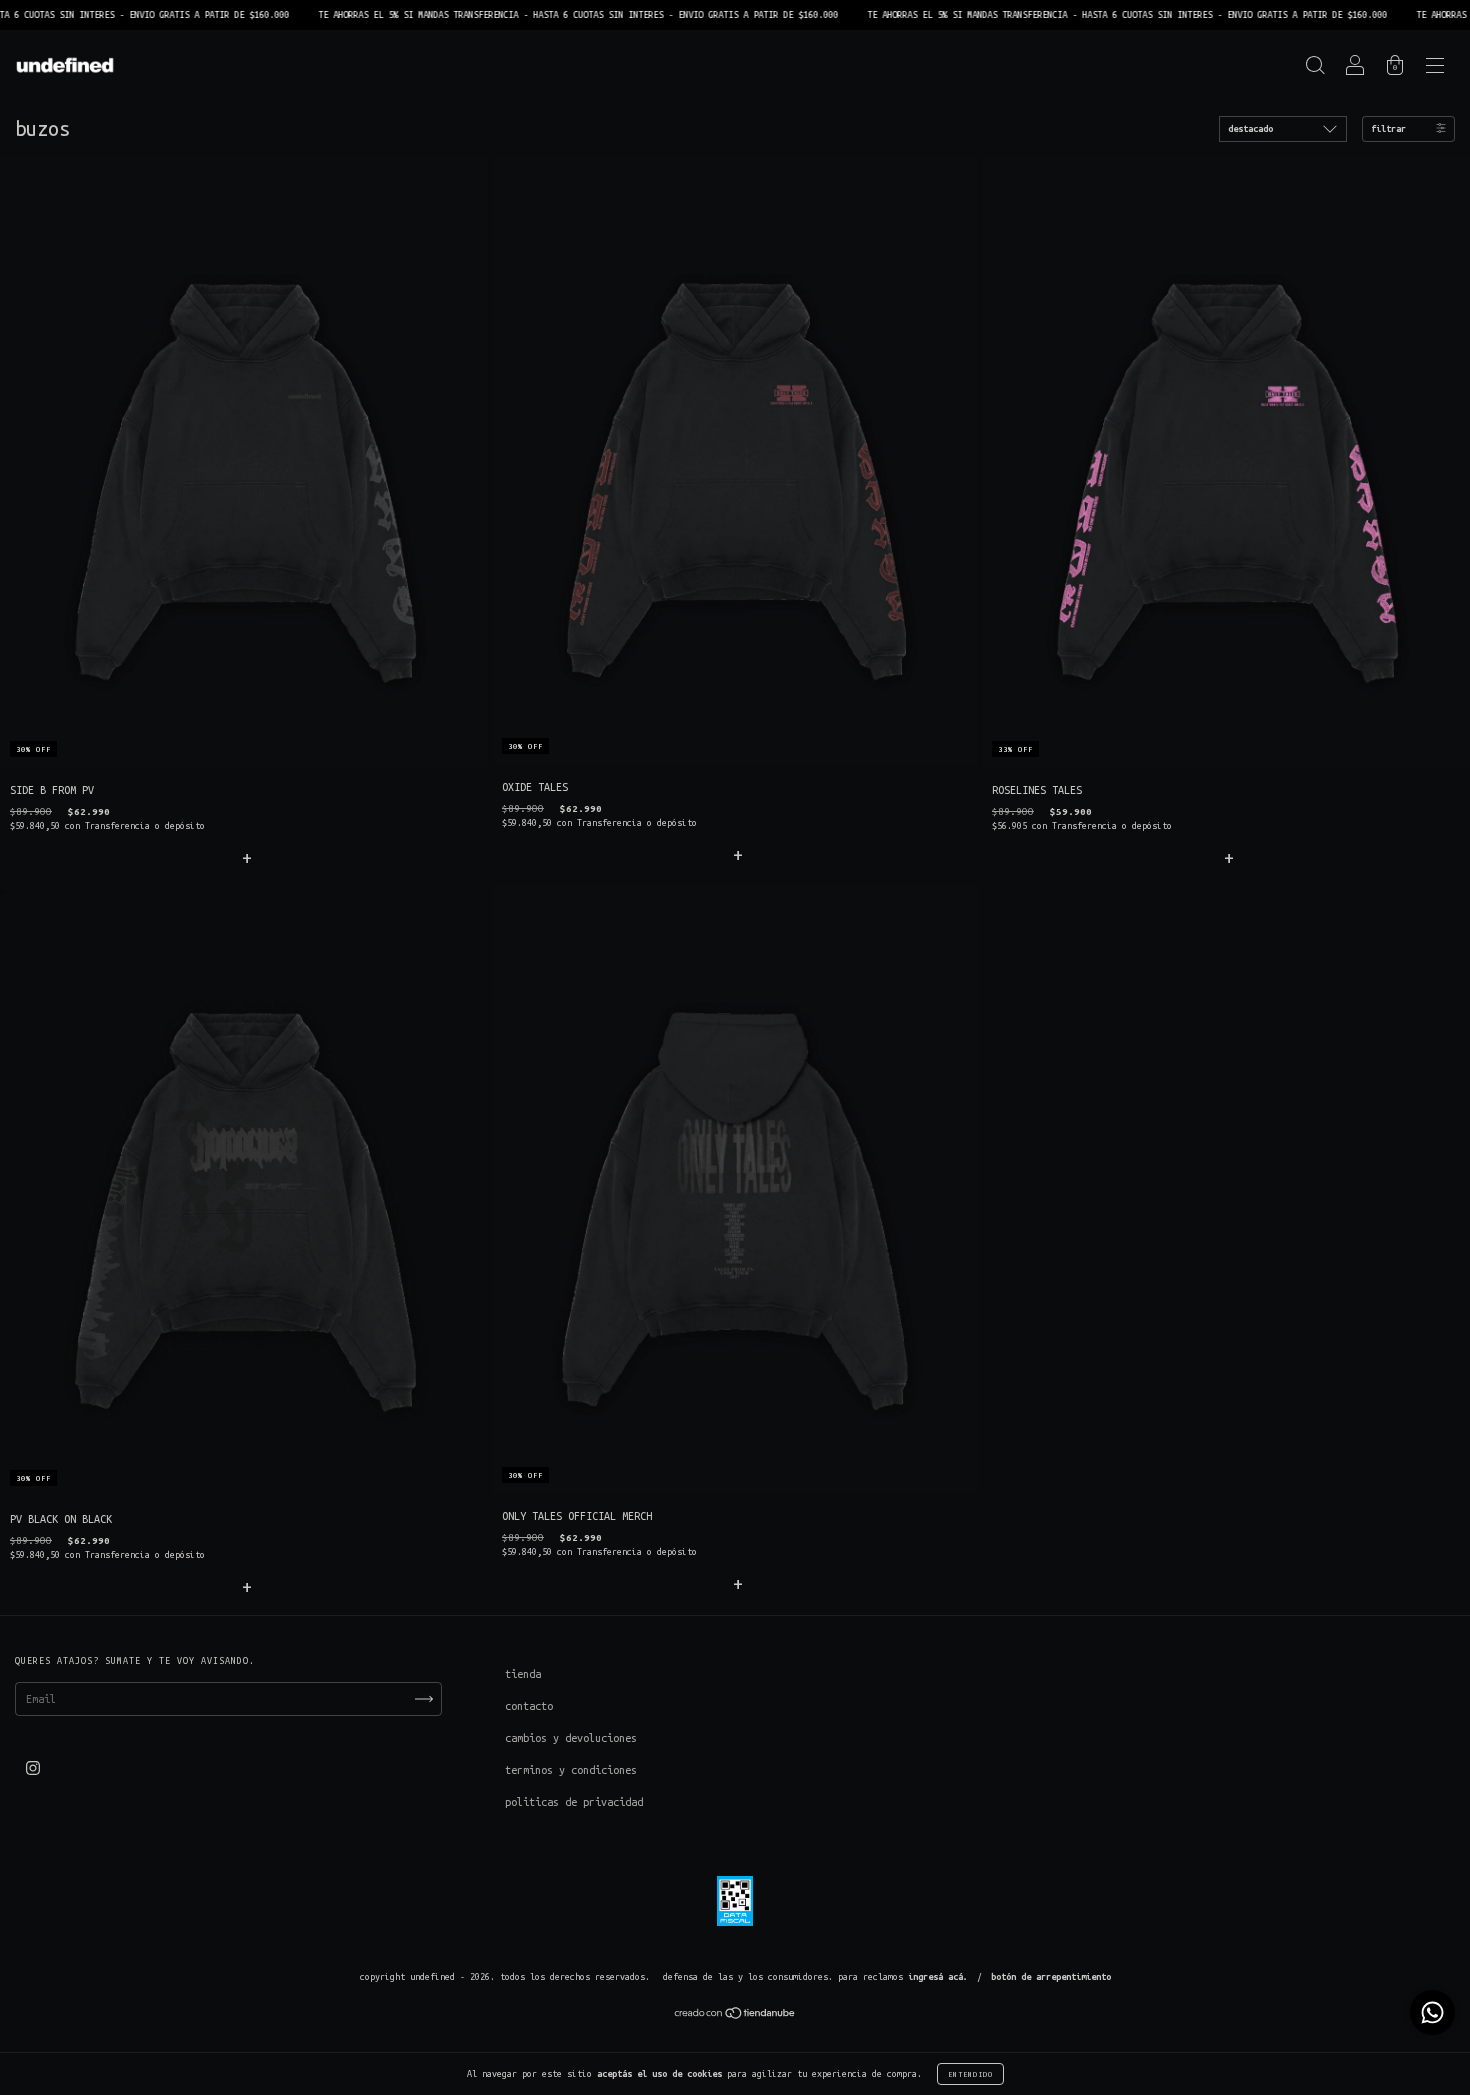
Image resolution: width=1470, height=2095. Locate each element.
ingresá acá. (938, 1977)
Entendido (970, 2074)
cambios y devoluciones (571, 1738)
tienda (523, 1674)
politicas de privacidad (574, 1802)
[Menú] (1435, 69)
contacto (529, 1706)
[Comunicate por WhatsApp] (1432, 2012)
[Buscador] (1315, 69)
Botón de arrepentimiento (1051, 1977)
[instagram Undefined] (33, 1768)
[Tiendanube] (735, 2016)
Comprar (244, 857)
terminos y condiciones (571, 1770)
